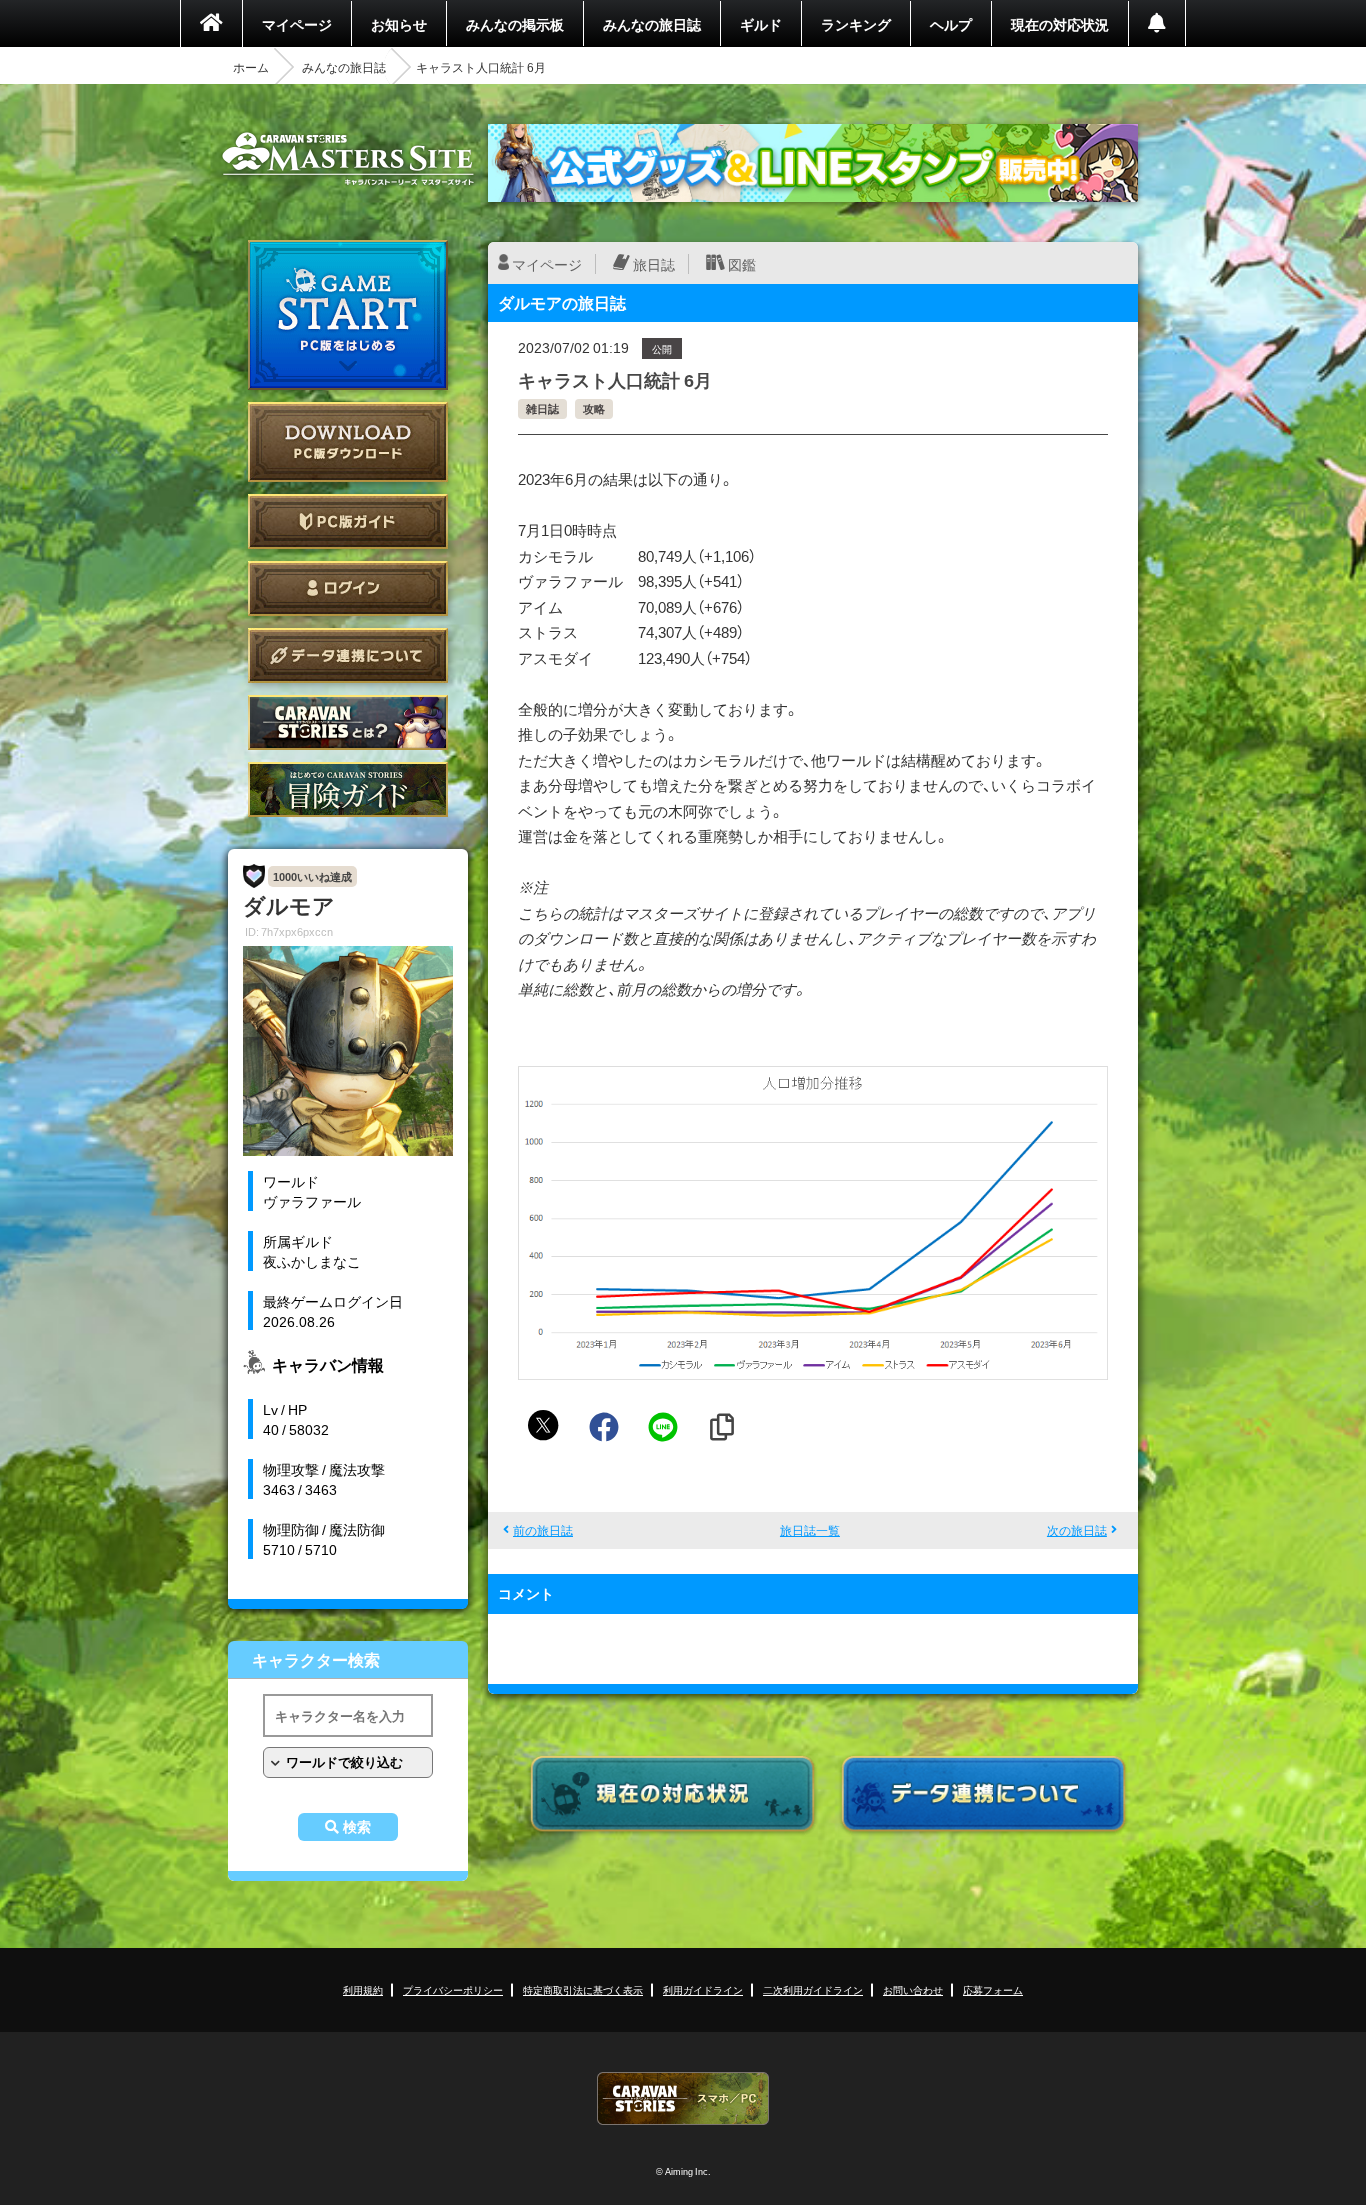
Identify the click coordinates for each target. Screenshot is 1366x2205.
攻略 (594, 408)
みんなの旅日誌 (652, 24)
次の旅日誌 (1077, 1530)
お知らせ (399, 24)
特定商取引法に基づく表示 (583, 1989)
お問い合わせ (913, 1989)
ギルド (761, 24)
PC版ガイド (348, 521)
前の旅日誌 (543, 1530)
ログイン (348, 588)
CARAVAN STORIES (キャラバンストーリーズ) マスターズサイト (348, 159)
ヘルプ (951, 24)
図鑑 (742, 264)
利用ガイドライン (703, 1989)
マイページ (297, 24)
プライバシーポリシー (453, 1989)
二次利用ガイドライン (813, 1989)
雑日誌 (542, 408)
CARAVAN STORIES (683, 2098)
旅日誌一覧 (810, 1530)
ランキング (856, 24)
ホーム (251, 67)
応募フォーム (993, 1989)
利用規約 (363, 1989)
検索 (357, 1827)
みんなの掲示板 (515, 24)
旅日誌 (654, 264)
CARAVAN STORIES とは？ (348, 722)
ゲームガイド (348, 789)
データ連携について (348, 655)
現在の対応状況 (1060, 24)
